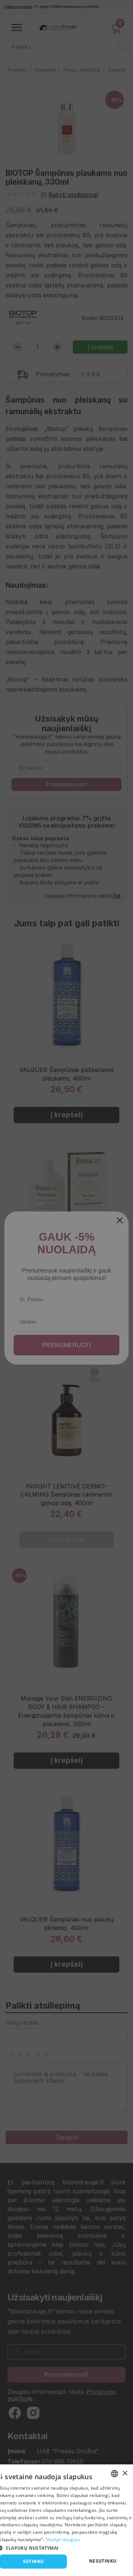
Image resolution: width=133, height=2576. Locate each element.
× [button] (125, 2473)
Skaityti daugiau (63, 2539)
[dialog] (66, 2520)
